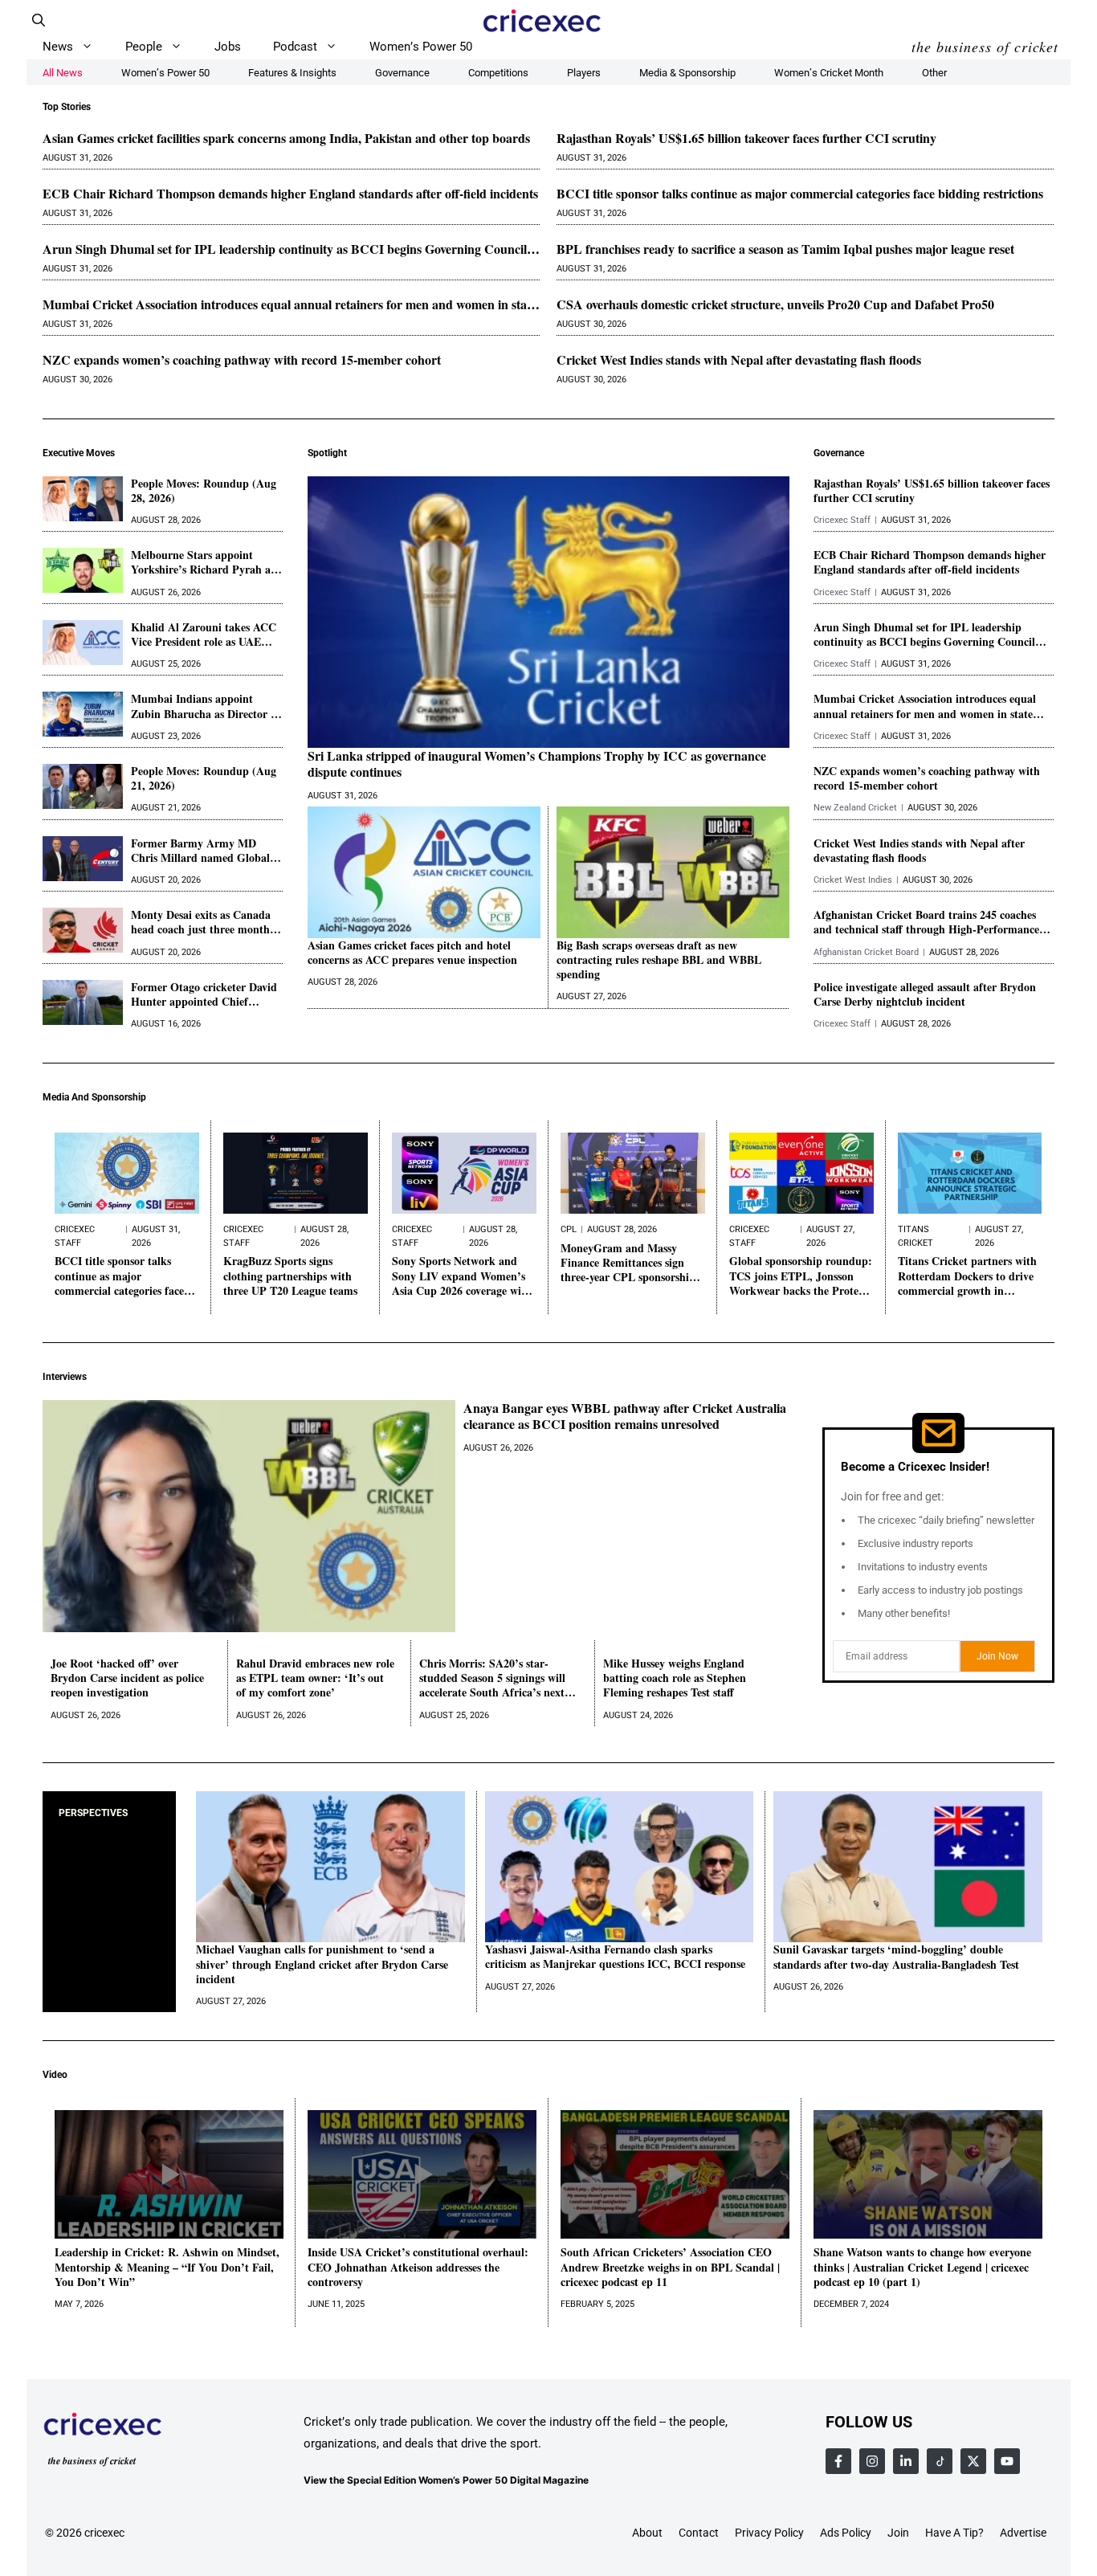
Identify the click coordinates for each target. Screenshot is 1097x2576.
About (647, 2533)
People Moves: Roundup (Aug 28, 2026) (204, 491)
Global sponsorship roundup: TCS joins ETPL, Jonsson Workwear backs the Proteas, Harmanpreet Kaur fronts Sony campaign (801, 1276)
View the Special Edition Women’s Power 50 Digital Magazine (446, 2481)
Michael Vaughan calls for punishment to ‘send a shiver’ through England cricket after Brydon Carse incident (322, 1964)
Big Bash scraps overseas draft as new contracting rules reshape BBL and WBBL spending (659, 960)
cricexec (104, 2533)
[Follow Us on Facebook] (838, 2461)
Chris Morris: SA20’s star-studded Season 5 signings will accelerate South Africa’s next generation (492, 1678)
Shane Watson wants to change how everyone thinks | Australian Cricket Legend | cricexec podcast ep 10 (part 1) (922, 2267)
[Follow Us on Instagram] (872, 2461)
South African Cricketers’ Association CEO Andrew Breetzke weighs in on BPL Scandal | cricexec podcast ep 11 (670, 2267)
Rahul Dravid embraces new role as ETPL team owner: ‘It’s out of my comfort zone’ (315, 1678)
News (58, 47)
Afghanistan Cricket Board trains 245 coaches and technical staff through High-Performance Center (926, 922)
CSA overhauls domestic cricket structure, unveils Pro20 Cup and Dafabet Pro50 (775, 305)
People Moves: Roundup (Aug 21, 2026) (204, 778)
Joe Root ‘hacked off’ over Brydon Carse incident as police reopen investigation (127, 1678)
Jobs (228, 47)
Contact (699, 2533)
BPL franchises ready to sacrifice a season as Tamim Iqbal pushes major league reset (785, 249)
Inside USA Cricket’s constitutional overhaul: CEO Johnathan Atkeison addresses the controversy (418, 2267)
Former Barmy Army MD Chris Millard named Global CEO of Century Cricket (200, 851)
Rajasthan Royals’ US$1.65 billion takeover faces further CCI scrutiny (746, 139)
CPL (569, 1229)
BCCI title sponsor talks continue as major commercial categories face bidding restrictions (800, 194)
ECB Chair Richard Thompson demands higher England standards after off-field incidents (290, 194)
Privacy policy (769, 2533)
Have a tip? (954, 2533)
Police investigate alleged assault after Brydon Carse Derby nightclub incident (925, 994)
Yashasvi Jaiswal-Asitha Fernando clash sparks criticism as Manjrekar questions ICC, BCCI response (615, 1957)
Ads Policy (846, 2533)
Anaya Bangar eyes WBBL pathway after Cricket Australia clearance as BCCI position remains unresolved (625, 1417)
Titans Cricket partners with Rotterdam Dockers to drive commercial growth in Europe (967, 1276)
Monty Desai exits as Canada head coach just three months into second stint (202, 922)
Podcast (295, 47)
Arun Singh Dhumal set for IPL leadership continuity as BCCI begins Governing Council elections (285, 249)
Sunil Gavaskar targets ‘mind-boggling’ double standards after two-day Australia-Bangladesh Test (896, 1957)
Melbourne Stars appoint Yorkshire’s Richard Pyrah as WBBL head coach (203, 562)
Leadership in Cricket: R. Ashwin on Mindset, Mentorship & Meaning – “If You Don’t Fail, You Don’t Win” (167, 2267)
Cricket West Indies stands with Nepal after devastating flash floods (739, 360)
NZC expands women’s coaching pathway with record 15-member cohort (242, 360)
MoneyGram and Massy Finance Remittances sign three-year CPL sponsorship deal (628, 1263)
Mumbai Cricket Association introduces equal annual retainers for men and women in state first (290, 305)
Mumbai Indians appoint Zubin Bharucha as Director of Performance (206, 706)
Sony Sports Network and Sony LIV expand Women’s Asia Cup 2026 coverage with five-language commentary (462, 1276)
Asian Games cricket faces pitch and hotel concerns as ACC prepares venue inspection (412, 953)
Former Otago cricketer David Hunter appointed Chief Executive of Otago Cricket (204, 994)
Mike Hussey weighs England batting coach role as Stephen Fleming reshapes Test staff (675, 1678)
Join (898, 2533)
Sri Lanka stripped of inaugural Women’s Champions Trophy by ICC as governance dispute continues (537, 765)
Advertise (1023, 2533)
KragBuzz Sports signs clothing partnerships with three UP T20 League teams (290, 1276)
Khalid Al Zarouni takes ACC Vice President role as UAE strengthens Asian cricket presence (204, 635)
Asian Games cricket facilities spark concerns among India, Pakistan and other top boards (286, 139)
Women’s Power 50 (421, 47)
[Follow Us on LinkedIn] (906, 2461)
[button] (39, 20)
